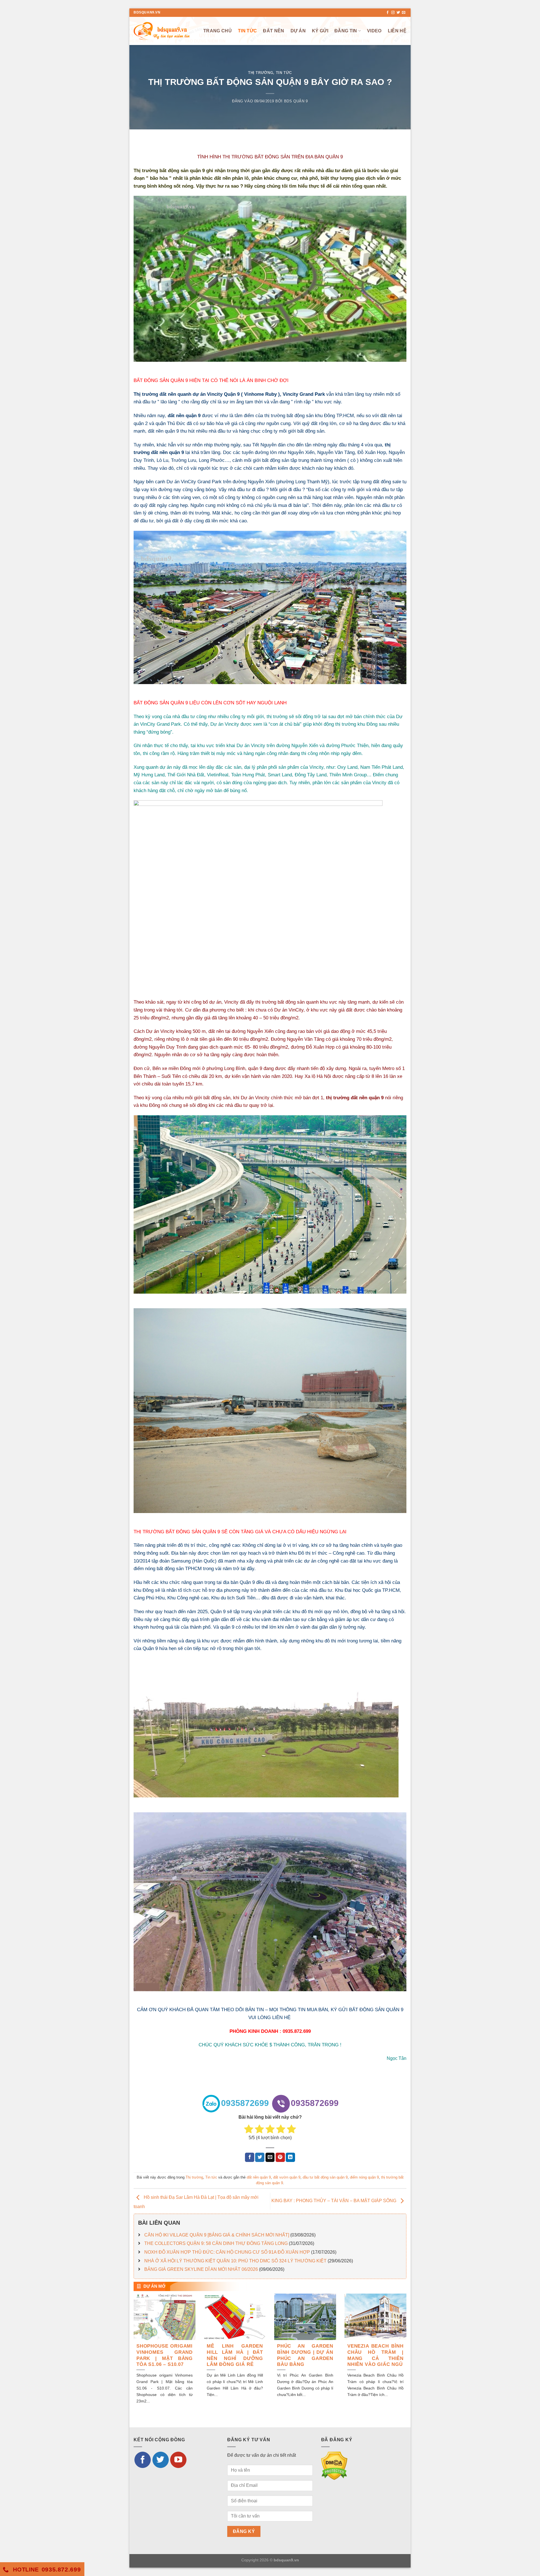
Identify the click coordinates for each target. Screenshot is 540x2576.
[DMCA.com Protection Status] (334, 2466)
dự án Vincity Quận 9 (216, 394)
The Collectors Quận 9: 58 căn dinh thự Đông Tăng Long (216, 2243)
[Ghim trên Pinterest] (280, 2157)
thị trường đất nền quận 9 (355, 1098)
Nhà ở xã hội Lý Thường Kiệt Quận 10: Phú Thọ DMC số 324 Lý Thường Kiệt (235, 2261)
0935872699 (245, 2103)
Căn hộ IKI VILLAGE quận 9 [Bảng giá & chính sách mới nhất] (217, 2235)
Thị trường (261, 73)
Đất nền (274, 31)
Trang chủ (218, 31)
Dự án (298, 31)
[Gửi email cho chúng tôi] (404, 13)
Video (374, 31)
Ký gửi (320, 31)
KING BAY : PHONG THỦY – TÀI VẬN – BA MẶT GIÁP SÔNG (334, 2201)
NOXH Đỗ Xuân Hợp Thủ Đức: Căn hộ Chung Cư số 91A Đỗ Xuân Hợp (227, 2252)
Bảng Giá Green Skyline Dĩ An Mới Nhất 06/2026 (201, 2269)
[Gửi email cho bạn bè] (270, 2157)
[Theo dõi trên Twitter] (398, 13)
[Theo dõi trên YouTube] (178, 2460)
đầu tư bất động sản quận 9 (325, 2177)
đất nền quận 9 (184, 415)
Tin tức (247, 31)
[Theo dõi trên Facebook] (388, 13)
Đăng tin (346, 31)
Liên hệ (397, 31)
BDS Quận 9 (296, 101)
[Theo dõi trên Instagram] (393, 13)
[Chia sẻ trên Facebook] (250, 2157)
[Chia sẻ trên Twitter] (260, 2157)
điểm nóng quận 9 (364, 2177)
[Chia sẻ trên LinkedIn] (290, 2157)
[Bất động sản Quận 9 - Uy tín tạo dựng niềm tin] (162, 31)
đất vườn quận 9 (287, 2177)
